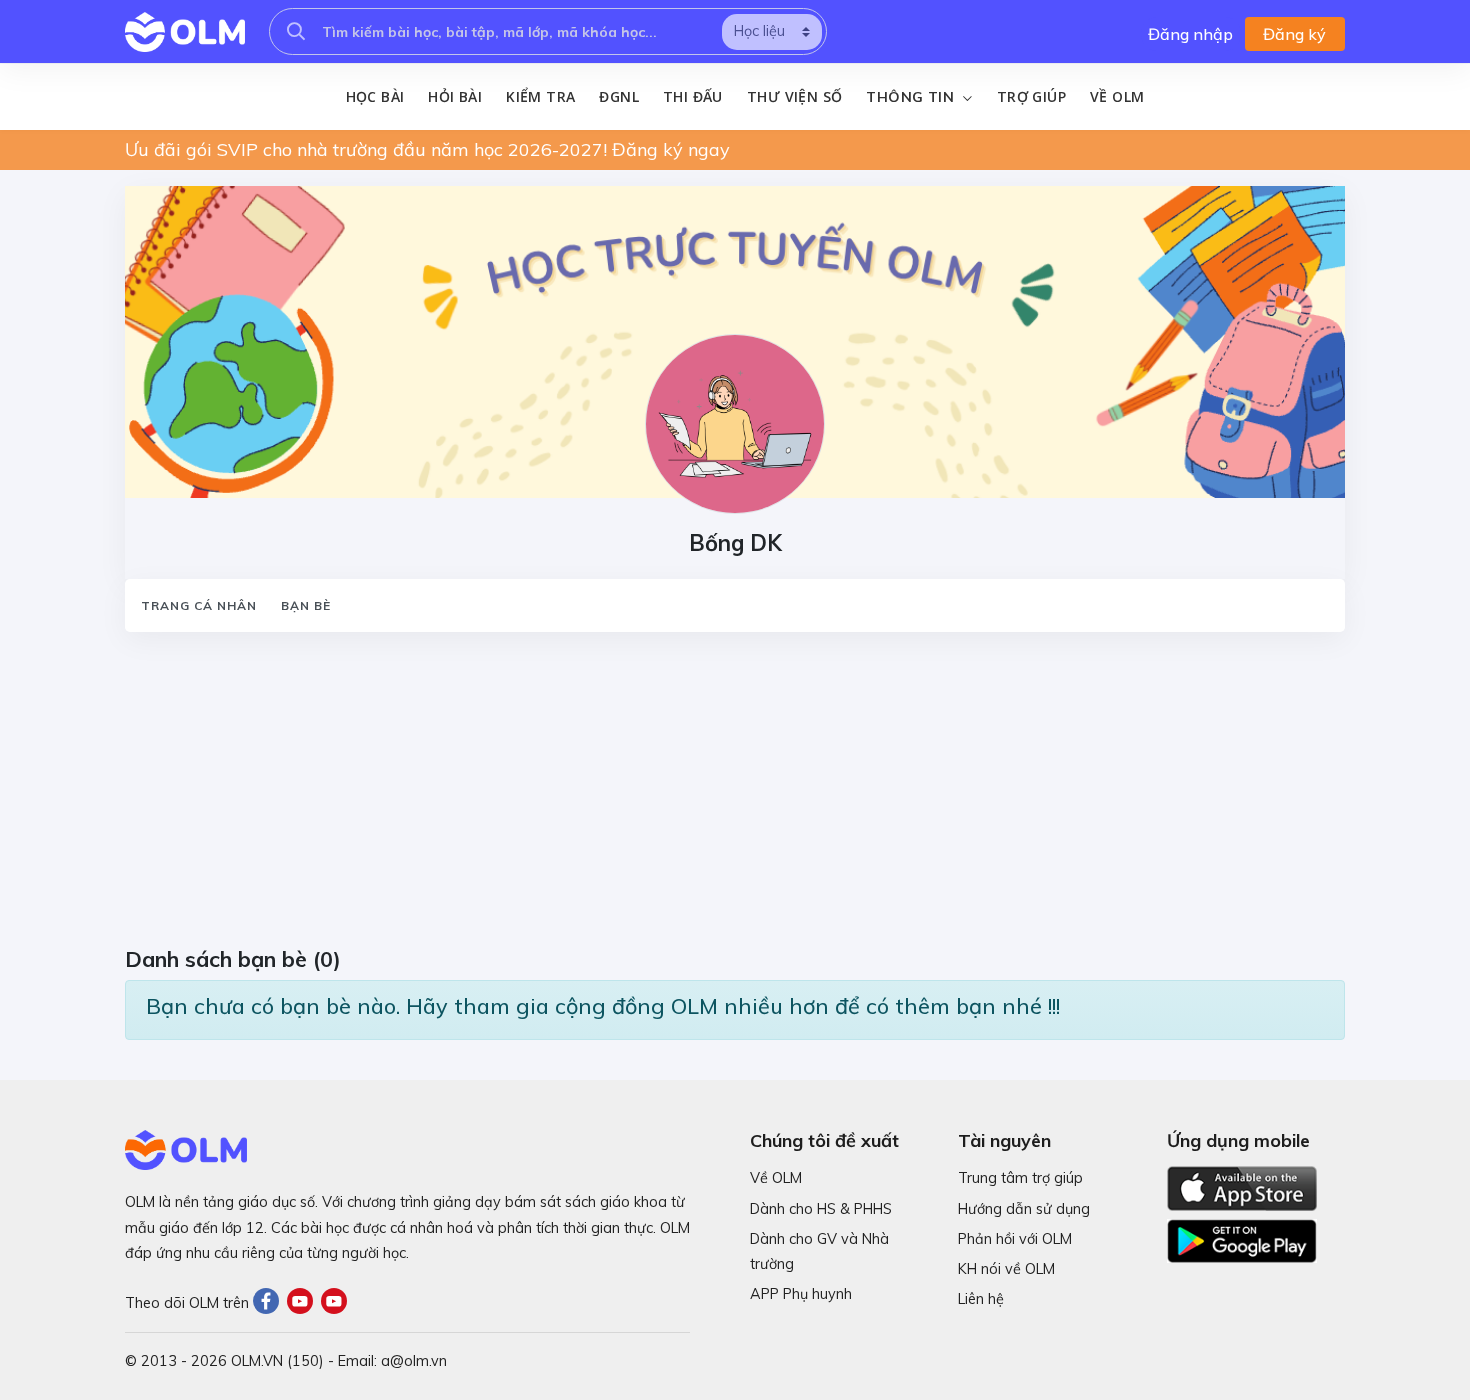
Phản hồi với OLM (1015, 1239)
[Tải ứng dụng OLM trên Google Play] (1242, 1236)
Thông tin (912, 97)
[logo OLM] (185, 32)
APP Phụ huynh (801, 1294)
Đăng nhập (1190, 34)
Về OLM (1117, 96)
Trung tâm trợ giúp (1020, 1178)
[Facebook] (270, 1303)
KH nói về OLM (1006, 1269)
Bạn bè (306, 605)
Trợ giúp (1031, 96)
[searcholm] (296, 31)
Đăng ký (1294, 34)
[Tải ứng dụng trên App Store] (1242, 1187)
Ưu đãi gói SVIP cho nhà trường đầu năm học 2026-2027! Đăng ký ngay (427, 149)
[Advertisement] (725, 796)
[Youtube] (304, 1303)
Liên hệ (981, 1299)
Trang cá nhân (199, 605)
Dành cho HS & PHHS (821, 1209)
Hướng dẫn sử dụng (1024, 1209)
